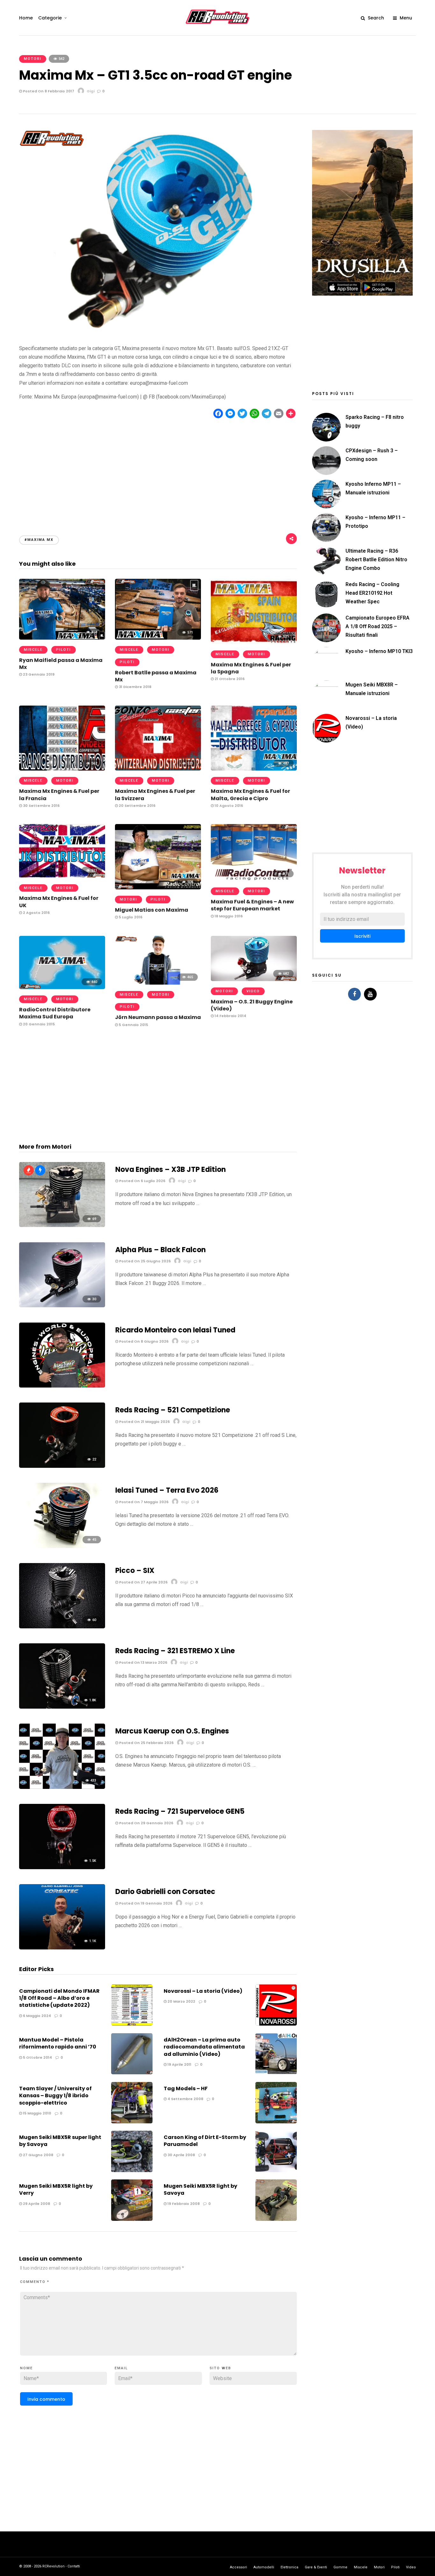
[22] (62, 1466)
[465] (158, 983)
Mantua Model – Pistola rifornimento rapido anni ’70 (58, 2043)
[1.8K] (62, 1707)
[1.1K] (62, 1948)
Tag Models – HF (186, 2088)
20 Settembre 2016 (137, 806)
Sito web (220, 2368)
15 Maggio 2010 (37, 2113)
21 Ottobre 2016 (229, 679)
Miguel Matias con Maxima (152, 910)
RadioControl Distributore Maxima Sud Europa (55, 1013)
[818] (62, 638)
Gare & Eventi (316, 2567)
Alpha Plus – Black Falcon (160, 1250)
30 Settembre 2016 (41, 806)
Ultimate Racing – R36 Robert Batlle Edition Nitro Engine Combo (376, 560)
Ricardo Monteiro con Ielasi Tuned (175, 1330)
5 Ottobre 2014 (37, 2057)
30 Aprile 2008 (181, 2155)
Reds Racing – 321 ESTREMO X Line (175, 1651)
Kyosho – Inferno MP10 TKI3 (379, 651)
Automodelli (264, 2567)
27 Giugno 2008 (38, 2155)
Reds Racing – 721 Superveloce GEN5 (180, 1811)
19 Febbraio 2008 (183, 2204)
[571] (158, 638)
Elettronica (289, 2567)
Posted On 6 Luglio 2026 (142, 1181)
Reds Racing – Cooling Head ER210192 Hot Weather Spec (372, 593)
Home (26, 18)
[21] (62, 1386)
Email (121, 2368)
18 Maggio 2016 (228, 916)
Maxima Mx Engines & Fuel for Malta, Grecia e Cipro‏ (250, 795)
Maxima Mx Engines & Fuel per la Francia (59, 795)
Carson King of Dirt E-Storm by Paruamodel (205, 2141)
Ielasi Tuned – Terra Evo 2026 (167, 1490)
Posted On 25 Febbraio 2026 (146, 1743)
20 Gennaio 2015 (38, 1024)
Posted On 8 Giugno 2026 (143, 1341)
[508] (158, 888)
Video (253, 991)
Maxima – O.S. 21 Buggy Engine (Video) (252, 1005)
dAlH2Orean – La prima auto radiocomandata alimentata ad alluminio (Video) (204, 2047)
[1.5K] (62, 1867)
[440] (62, 987)
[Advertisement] (158, 471)
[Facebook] (354, 994)
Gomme (340, 2567)
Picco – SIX (135, 1571)
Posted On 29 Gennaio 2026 (146, 1823)
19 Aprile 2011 (179, 2064)
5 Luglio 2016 (130, 917)
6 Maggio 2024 (36, 2016)
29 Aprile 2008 (36, 2204)
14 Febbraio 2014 (230, 1016)
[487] (254, 769)
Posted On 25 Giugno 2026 (144, 1261)
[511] (62, 876)
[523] (158, 769)
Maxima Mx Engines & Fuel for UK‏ (59, 902)
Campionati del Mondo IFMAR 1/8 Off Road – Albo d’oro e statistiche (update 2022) (59, 1998)
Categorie (50, 18)
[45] (62, 1546)
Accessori (239, 2567)
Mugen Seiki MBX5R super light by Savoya (60, 2141)
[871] (254, 879)
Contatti (74, 2566)
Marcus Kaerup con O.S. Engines (172, 1731)
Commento (35, 2282)
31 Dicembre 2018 (135, 687)
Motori (33, 59)
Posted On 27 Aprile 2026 (143, 1582)
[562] (62, 769)
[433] (62, 1787)
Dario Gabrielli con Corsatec (165, 1892)
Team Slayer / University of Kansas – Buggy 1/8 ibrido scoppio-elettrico (55, 2096)
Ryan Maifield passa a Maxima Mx (61, 664)
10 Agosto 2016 (228, 806)
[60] (62, 1627)
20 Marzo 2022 (181, 2001)
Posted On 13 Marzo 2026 (143, 1662)
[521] (254, 642)
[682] (254, 979)
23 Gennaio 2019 (38, 674)
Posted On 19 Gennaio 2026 (145, 1903)
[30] (62, 1306)
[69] (62, 1225)
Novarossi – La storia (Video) (203, 1991)
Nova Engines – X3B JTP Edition (171, 1170)
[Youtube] (370, 994)
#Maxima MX (39, 540)
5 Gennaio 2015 (133, 1025)
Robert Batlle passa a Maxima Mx (156, 676)
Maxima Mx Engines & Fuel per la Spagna (251, 668)
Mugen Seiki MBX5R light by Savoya (200, 2189)
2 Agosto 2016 (36, 913)
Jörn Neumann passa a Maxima (158, 1017)
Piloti (64, 650)
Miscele (33, 650)
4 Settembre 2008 (185, 2099)
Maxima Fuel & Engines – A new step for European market (252, 905)
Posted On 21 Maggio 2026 (144, 1422)
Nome (26, 2368)
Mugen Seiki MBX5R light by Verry (56, 2189)
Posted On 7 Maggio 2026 (143, 1502)
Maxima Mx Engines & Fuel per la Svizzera (155, 795)
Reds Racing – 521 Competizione (173, 1410)
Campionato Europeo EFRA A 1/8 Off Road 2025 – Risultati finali (378, 626)
